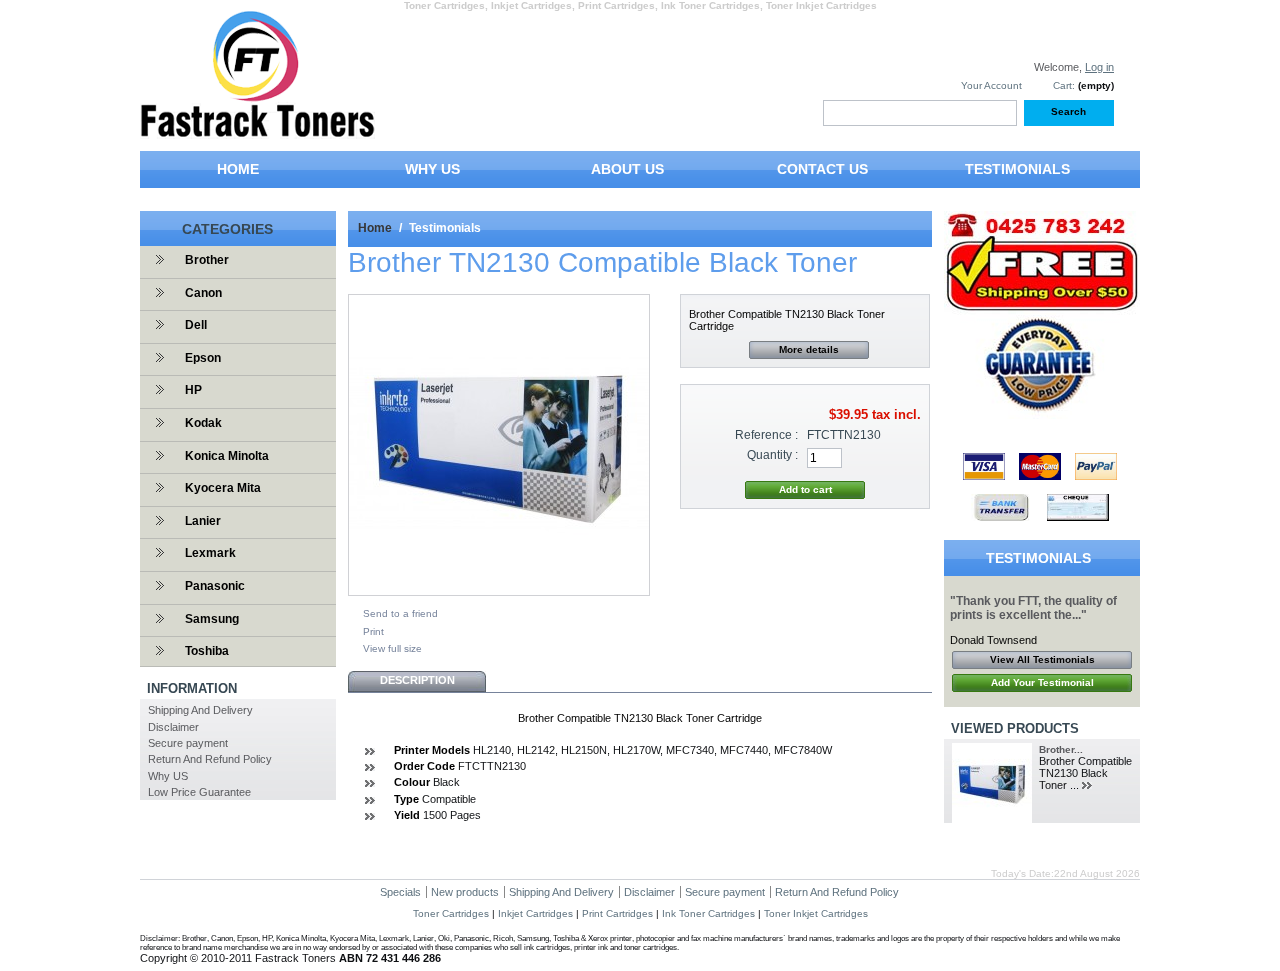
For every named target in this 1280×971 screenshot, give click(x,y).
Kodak (203, 423)
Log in (1099, 67)
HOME (238, 169)
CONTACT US (822, 169)
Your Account (991, 85)
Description (417, 680)
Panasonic (215, 586)
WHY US (432, 169)
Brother (207, 260)
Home (375, 228)
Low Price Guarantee (199, 792)
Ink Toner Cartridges (708, 913)
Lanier (203, 521)
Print (373, 631)
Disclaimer (173, 727)
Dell (196, 325)
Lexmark (210, 553)
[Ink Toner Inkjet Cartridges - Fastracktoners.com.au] (257, 131)
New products (465, 892)
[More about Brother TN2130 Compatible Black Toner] (1089, 786)
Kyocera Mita (223, 488)
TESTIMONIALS (1017, 169)
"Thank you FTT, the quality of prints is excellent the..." (1033, 608)
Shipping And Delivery (200, 710)
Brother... (1061, 749)
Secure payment (188, 743)
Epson (203, 358)
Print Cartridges (617, 913)
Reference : (766, 435)
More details (809, 349)
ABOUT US (627, 169)
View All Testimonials (1042, 659)
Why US (168, 776)
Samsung (212, 619)
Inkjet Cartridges (535, 913)
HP (193, 390)
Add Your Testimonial (1042, 682)
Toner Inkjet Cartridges (816, 913)
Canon (203, 293)
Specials (400, 892)
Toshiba (207, 651)
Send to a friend (400, 613)
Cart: (1064, 85)
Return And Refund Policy (210, 759)
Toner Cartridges (451, 913)
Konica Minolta (227, 456)
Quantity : (772, 455)
